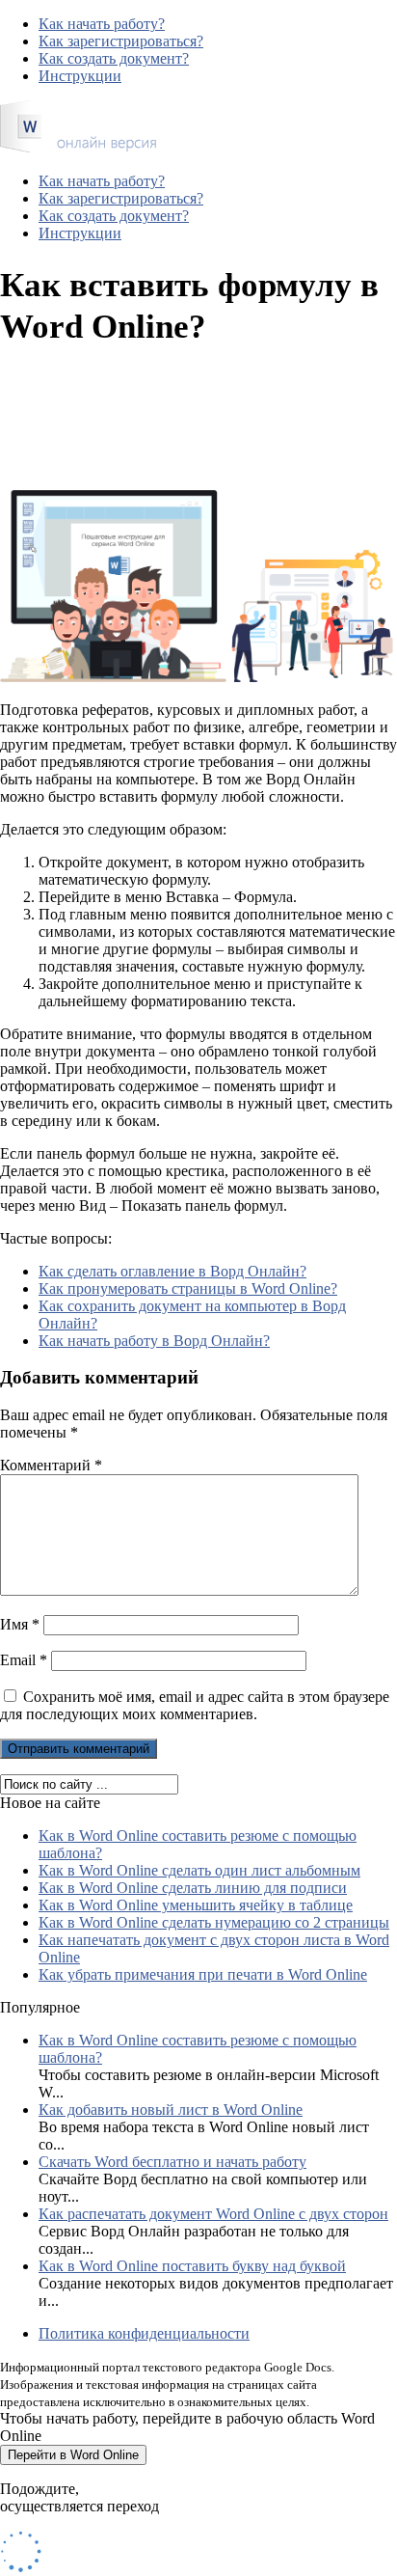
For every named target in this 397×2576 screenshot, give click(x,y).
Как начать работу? (102, 24)
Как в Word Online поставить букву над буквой (192, 2266)
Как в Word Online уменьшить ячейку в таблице (196, 1905)
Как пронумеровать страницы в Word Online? (188, 1288)
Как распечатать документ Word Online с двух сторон (213, 2214)
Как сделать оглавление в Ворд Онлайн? (172, 1271)
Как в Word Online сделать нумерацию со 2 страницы (214, 1922)
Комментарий (51, 1465)
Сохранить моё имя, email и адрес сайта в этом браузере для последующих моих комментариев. (195, 1705)
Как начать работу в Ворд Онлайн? (154, 1341)
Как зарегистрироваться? (121, 41)
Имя (20, 1624)
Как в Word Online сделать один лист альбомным (199, 1870)
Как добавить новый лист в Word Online (171, 2110)
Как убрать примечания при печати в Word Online (203, 1974)
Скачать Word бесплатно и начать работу (172, 2162)
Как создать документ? (114, 58)
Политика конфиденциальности (144, 2333)
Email (24, 1660)
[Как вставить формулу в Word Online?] (78, 148)
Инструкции (80, 76)
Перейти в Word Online (73, 2455)
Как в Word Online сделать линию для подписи (193, 1888)
